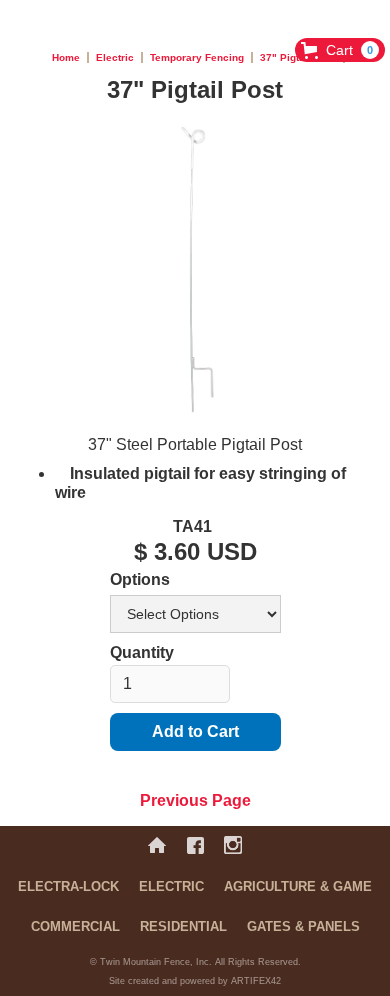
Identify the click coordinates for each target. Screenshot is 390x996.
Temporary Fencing (197, 57)
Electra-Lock (68, 886)
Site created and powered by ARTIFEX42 (195, 981)
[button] (340, 50)
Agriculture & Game (298, 886)
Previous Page (195, 800)
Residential (183, 926)
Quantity (142, 652)
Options (140, 579)
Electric (115, 57)
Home (66, 57)
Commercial (75, 926)
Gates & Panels (303, 926)
